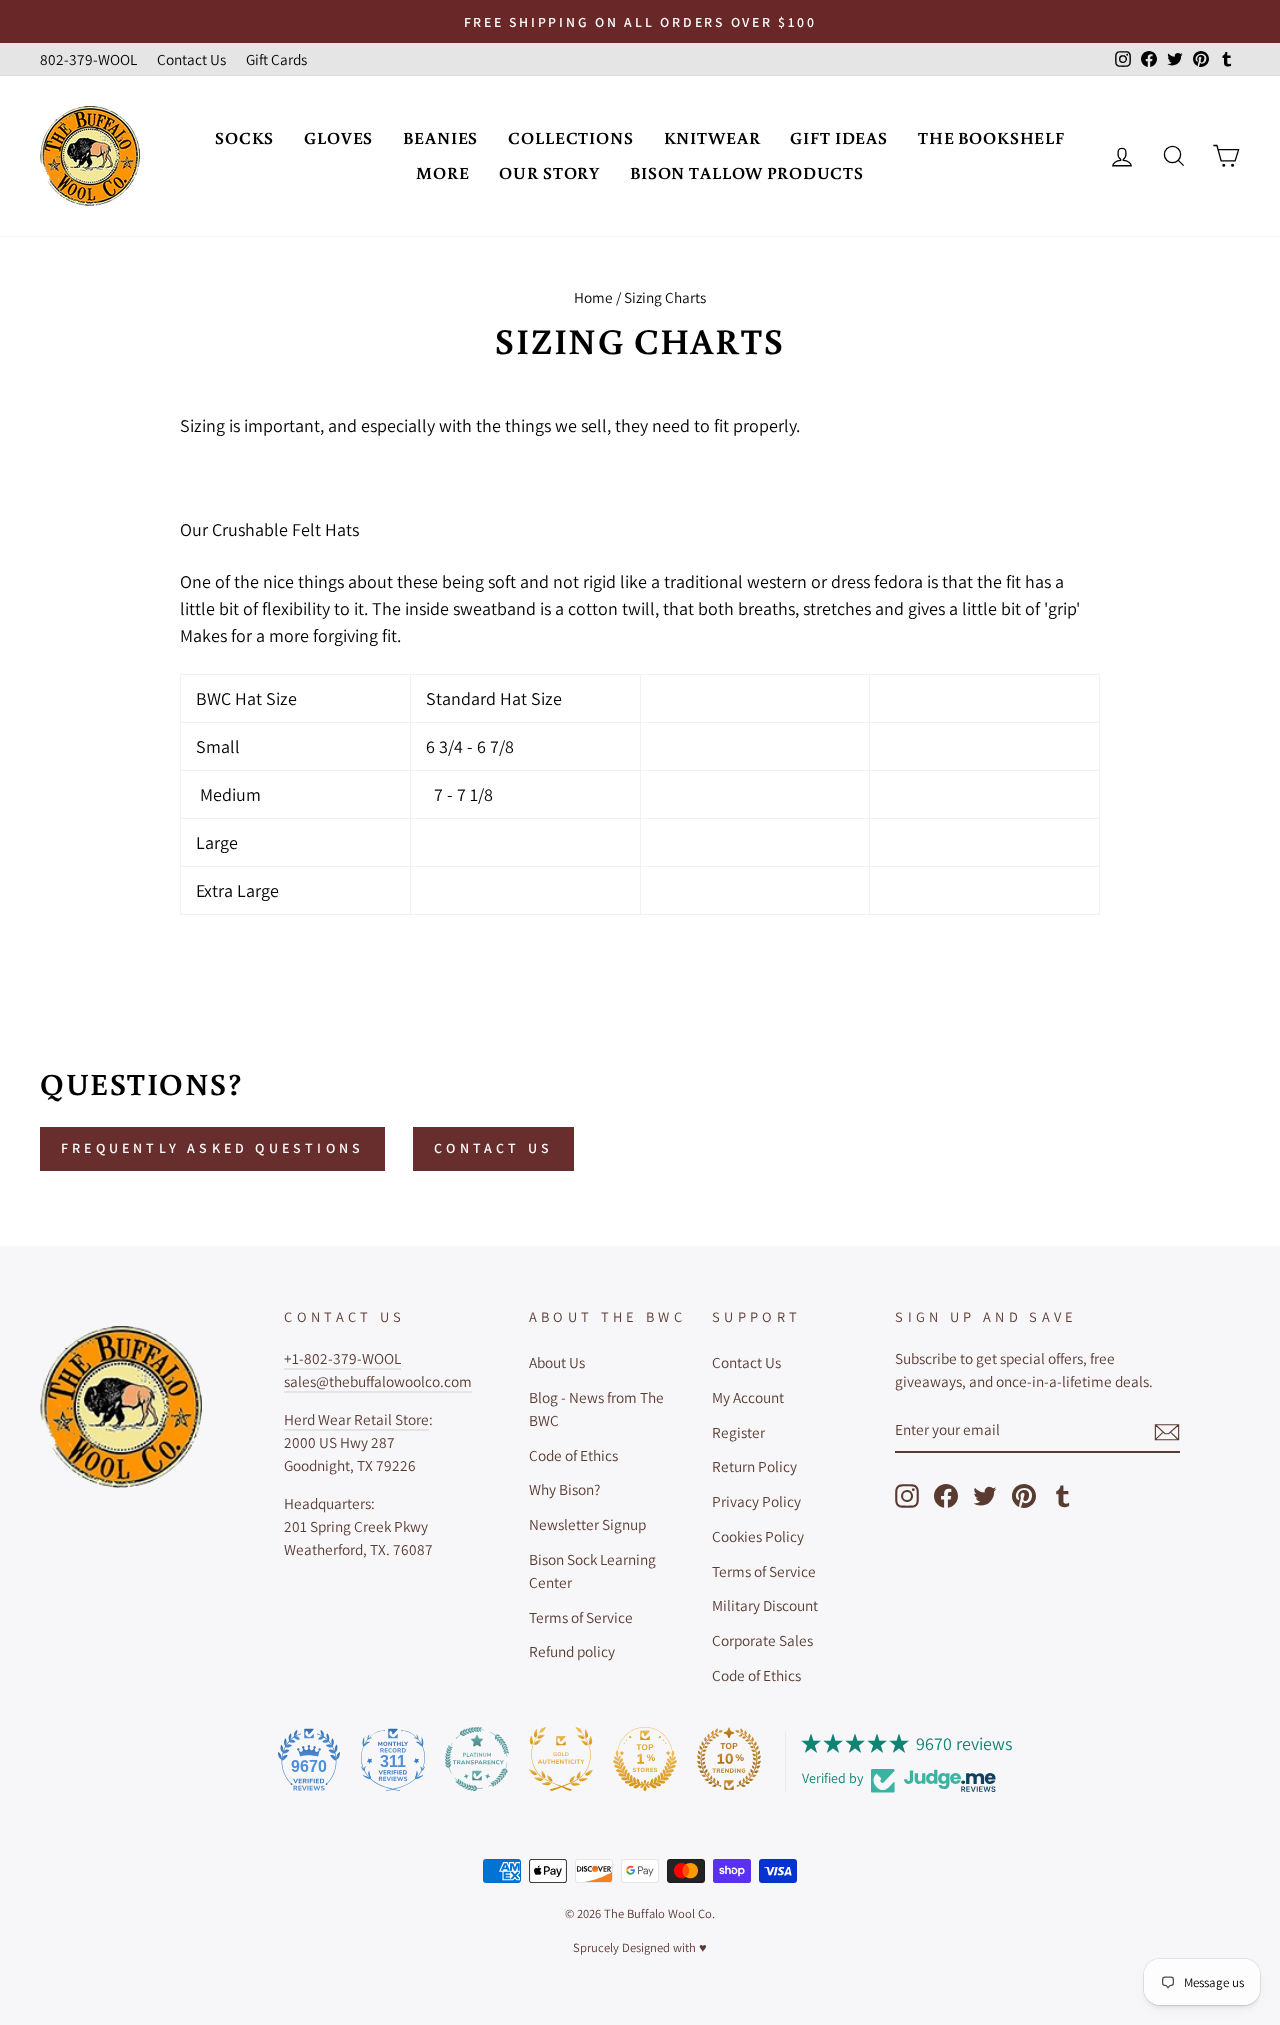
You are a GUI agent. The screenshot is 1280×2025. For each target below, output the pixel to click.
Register (738, 1432)
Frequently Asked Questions (212, 1148)
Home (593, 297)
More (442, 172)
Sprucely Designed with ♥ (640, 1947)
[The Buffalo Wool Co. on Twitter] (985, 1495)
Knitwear (712, 137)
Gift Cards (276, 59)
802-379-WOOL (88, 59)
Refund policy (572, 1651)
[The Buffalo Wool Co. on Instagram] (907, 1495)
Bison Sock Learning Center (592, 1570)
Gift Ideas (839, 137)
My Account (748, 1397)
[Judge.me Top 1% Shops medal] (645, 1759)
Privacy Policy (756, 1501)
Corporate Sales (762, 1640)
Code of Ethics (573, 1455)
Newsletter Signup (587, 1524)
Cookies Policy (758, 1536)
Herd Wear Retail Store (356, 1419)
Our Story (549, 172)
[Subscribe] (1167, 1431)
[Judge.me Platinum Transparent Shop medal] (477, 1759)
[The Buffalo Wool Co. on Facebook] (946, 1495)
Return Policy (754, 1466)
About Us (557, 1362)
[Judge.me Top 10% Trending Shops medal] (729, 1759)
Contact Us (191, 59)
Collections (570, 137)
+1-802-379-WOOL (342, 1358)
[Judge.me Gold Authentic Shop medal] (561, 1759)
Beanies (440, 137)
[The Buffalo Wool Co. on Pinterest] (1024, 1495)
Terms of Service (581, 1617)
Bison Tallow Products (747, 172)
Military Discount (765, 1605)
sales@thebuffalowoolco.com (378, 1381)
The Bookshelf (991, 137)
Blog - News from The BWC (596, 1408)
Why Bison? (564, 1489)
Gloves (338, 137)
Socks (244, 137)
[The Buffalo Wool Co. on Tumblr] (1063, 1495)
